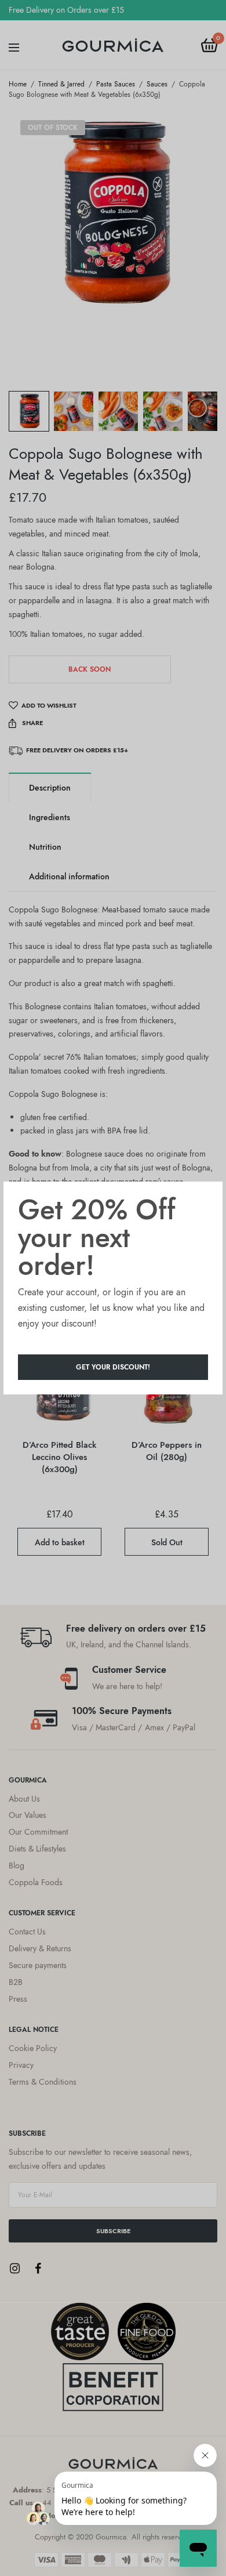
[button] (113, 1367)
